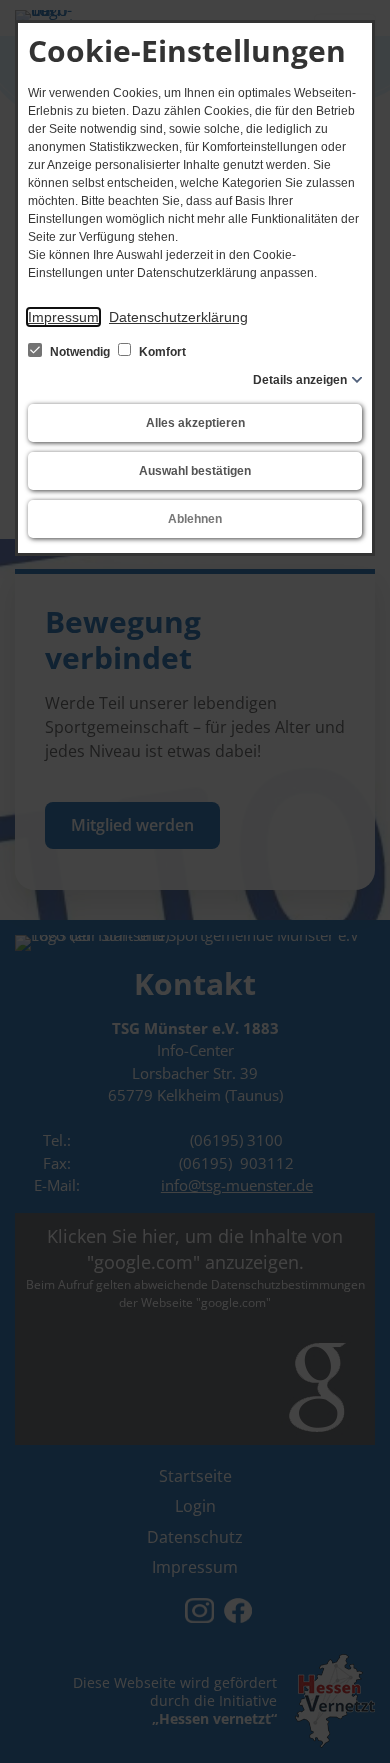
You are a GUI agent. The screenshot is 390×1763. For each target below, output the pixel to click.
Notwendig (80, 352)
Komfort (161, 352)
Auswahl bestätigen (195, 471)
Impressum (63, 317)
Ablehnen (195, 519)
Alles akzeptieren (195, 423)
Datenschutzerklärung (178, 317)
